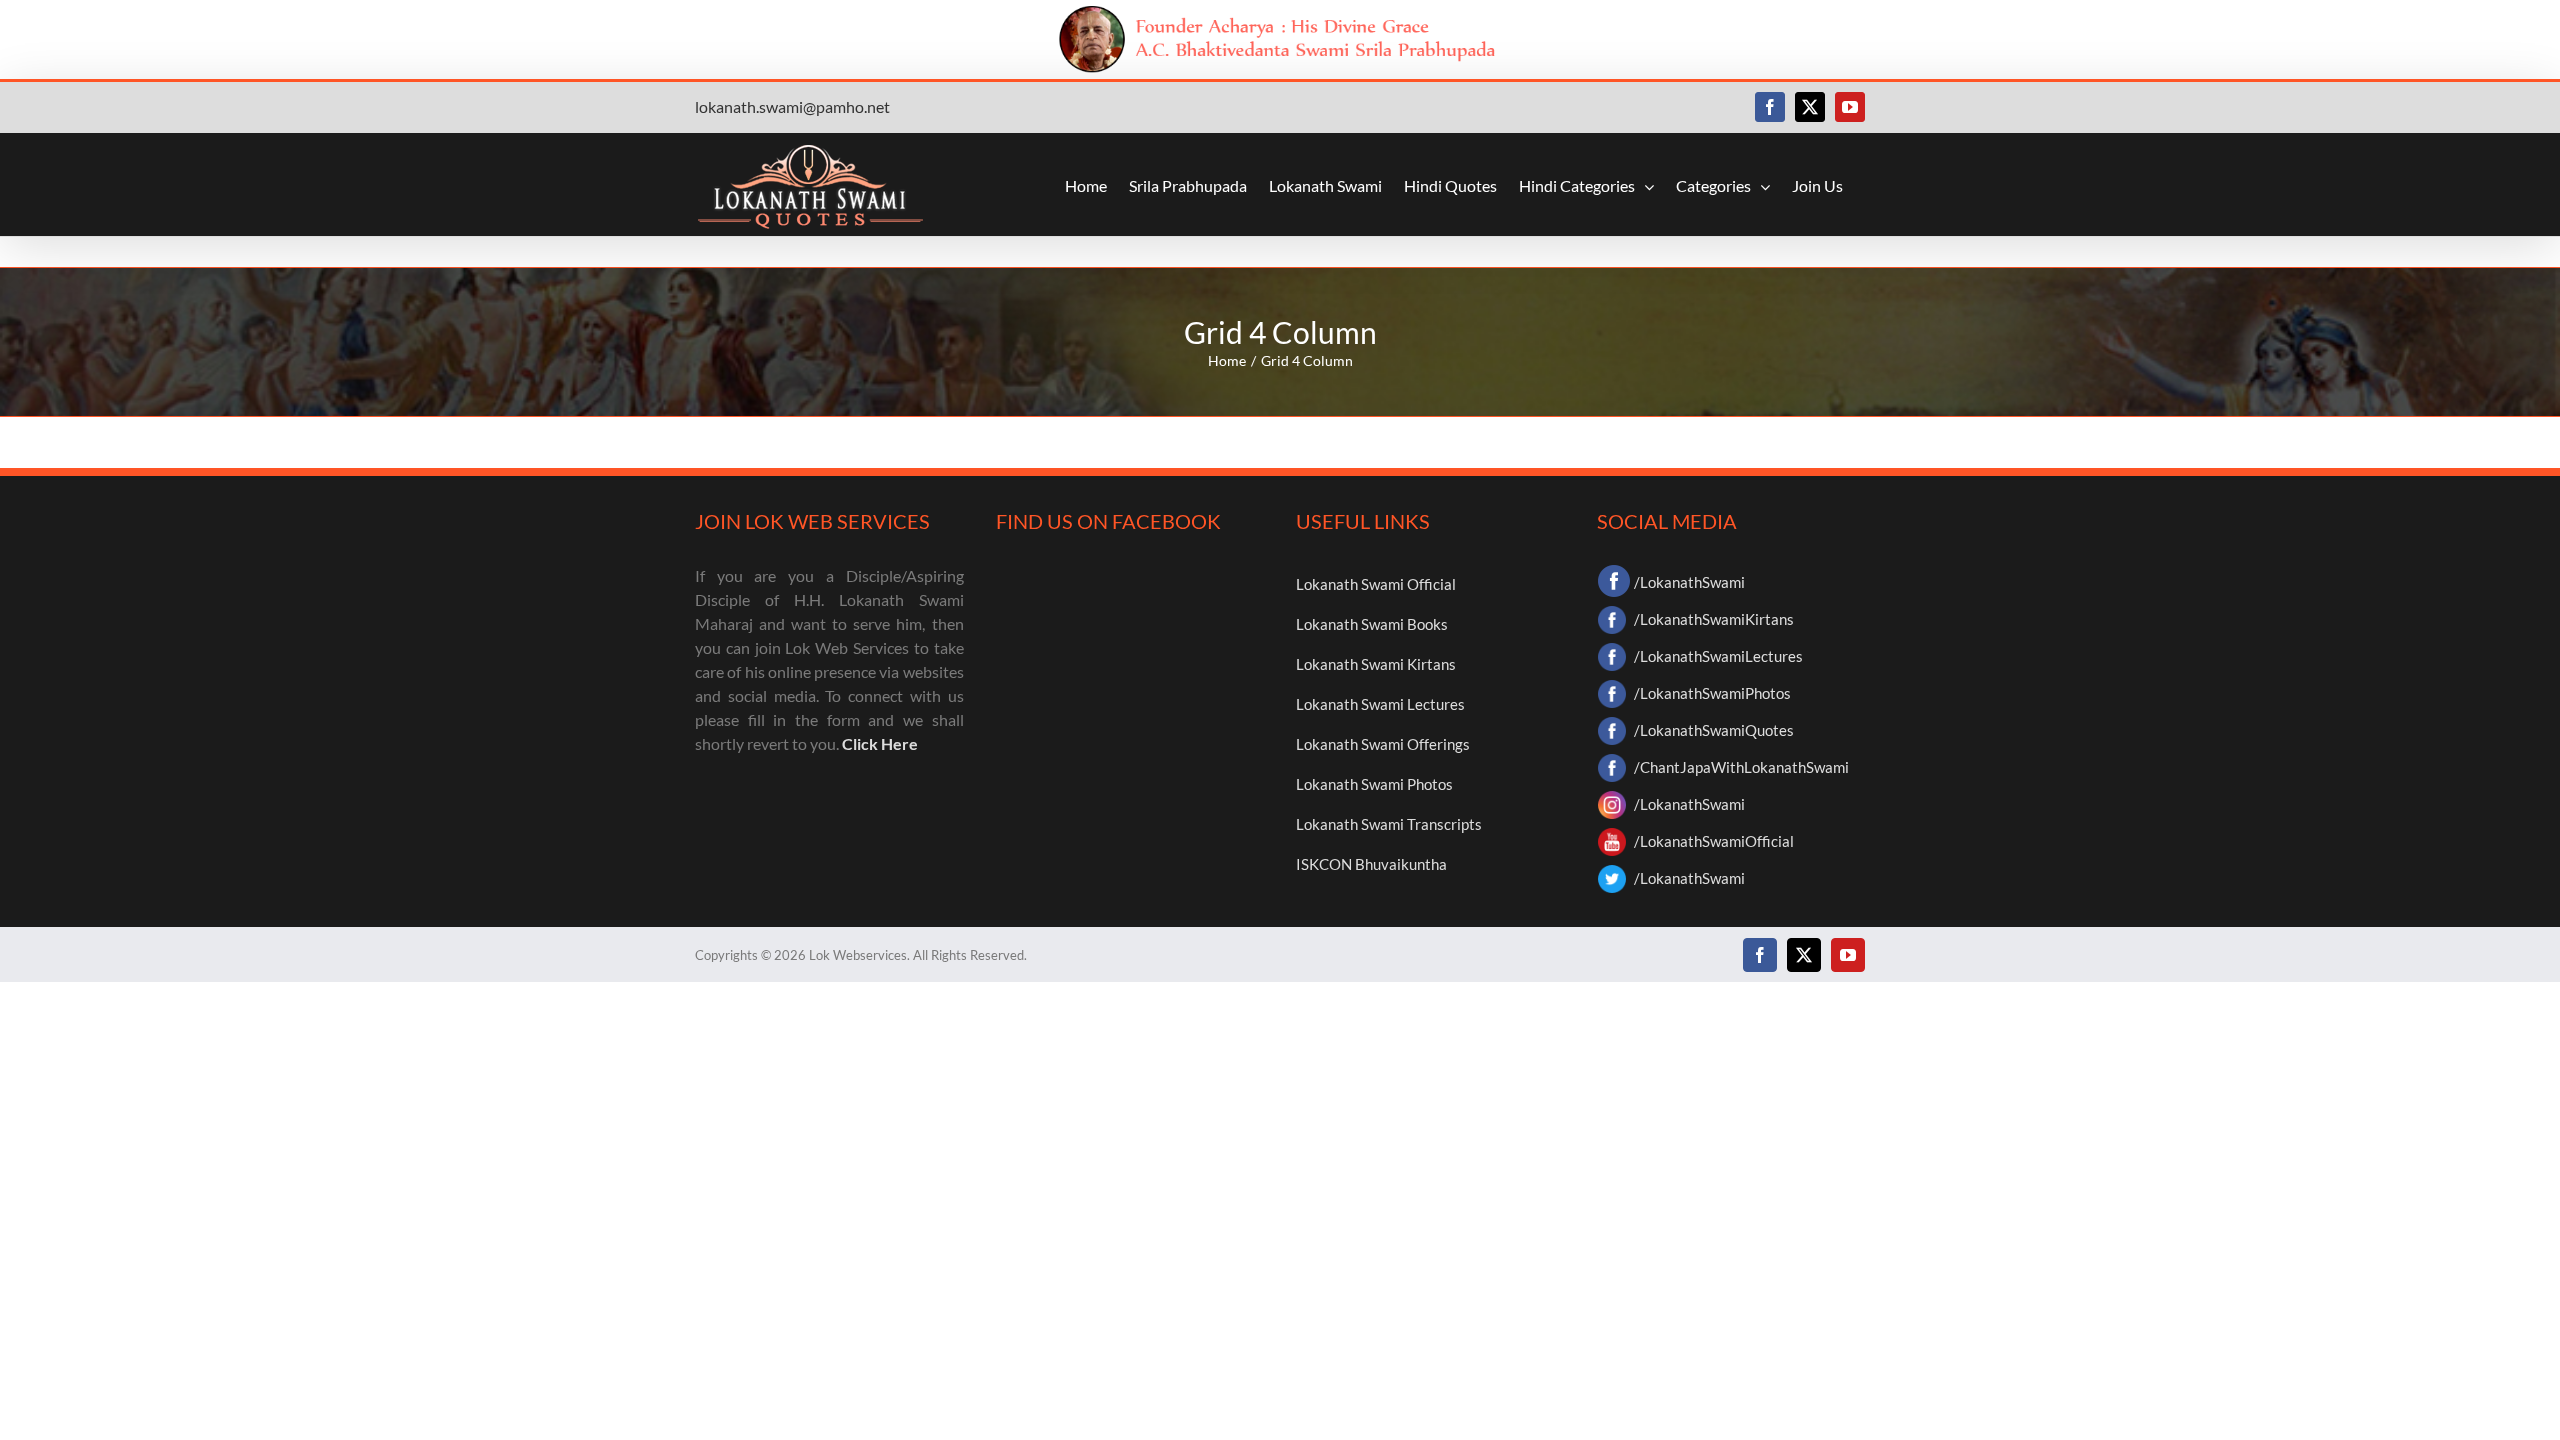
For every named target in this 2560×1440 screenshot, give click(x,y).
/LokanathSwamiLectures (1718, 656)
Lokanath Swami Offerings (1383, 744)
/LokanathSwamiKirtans (1714, 619)
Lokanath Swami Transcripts (1389, 824)
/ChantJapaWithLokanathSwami (1741, 767)
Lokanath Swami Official (1376, 584)
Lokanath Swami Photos (1374, 784)
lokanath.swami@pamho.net (792, 106)
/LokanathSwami (1689, 582)
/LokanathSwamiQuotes (1714, 730)
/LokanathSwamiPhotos (1712, 693)
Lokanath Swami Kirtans (1376, 664)
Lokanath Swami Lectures (1380, 704)
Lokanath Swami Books (1372, 624)
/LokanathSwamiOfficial (1714, 841)
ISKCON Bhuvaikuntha (1371, 864)
